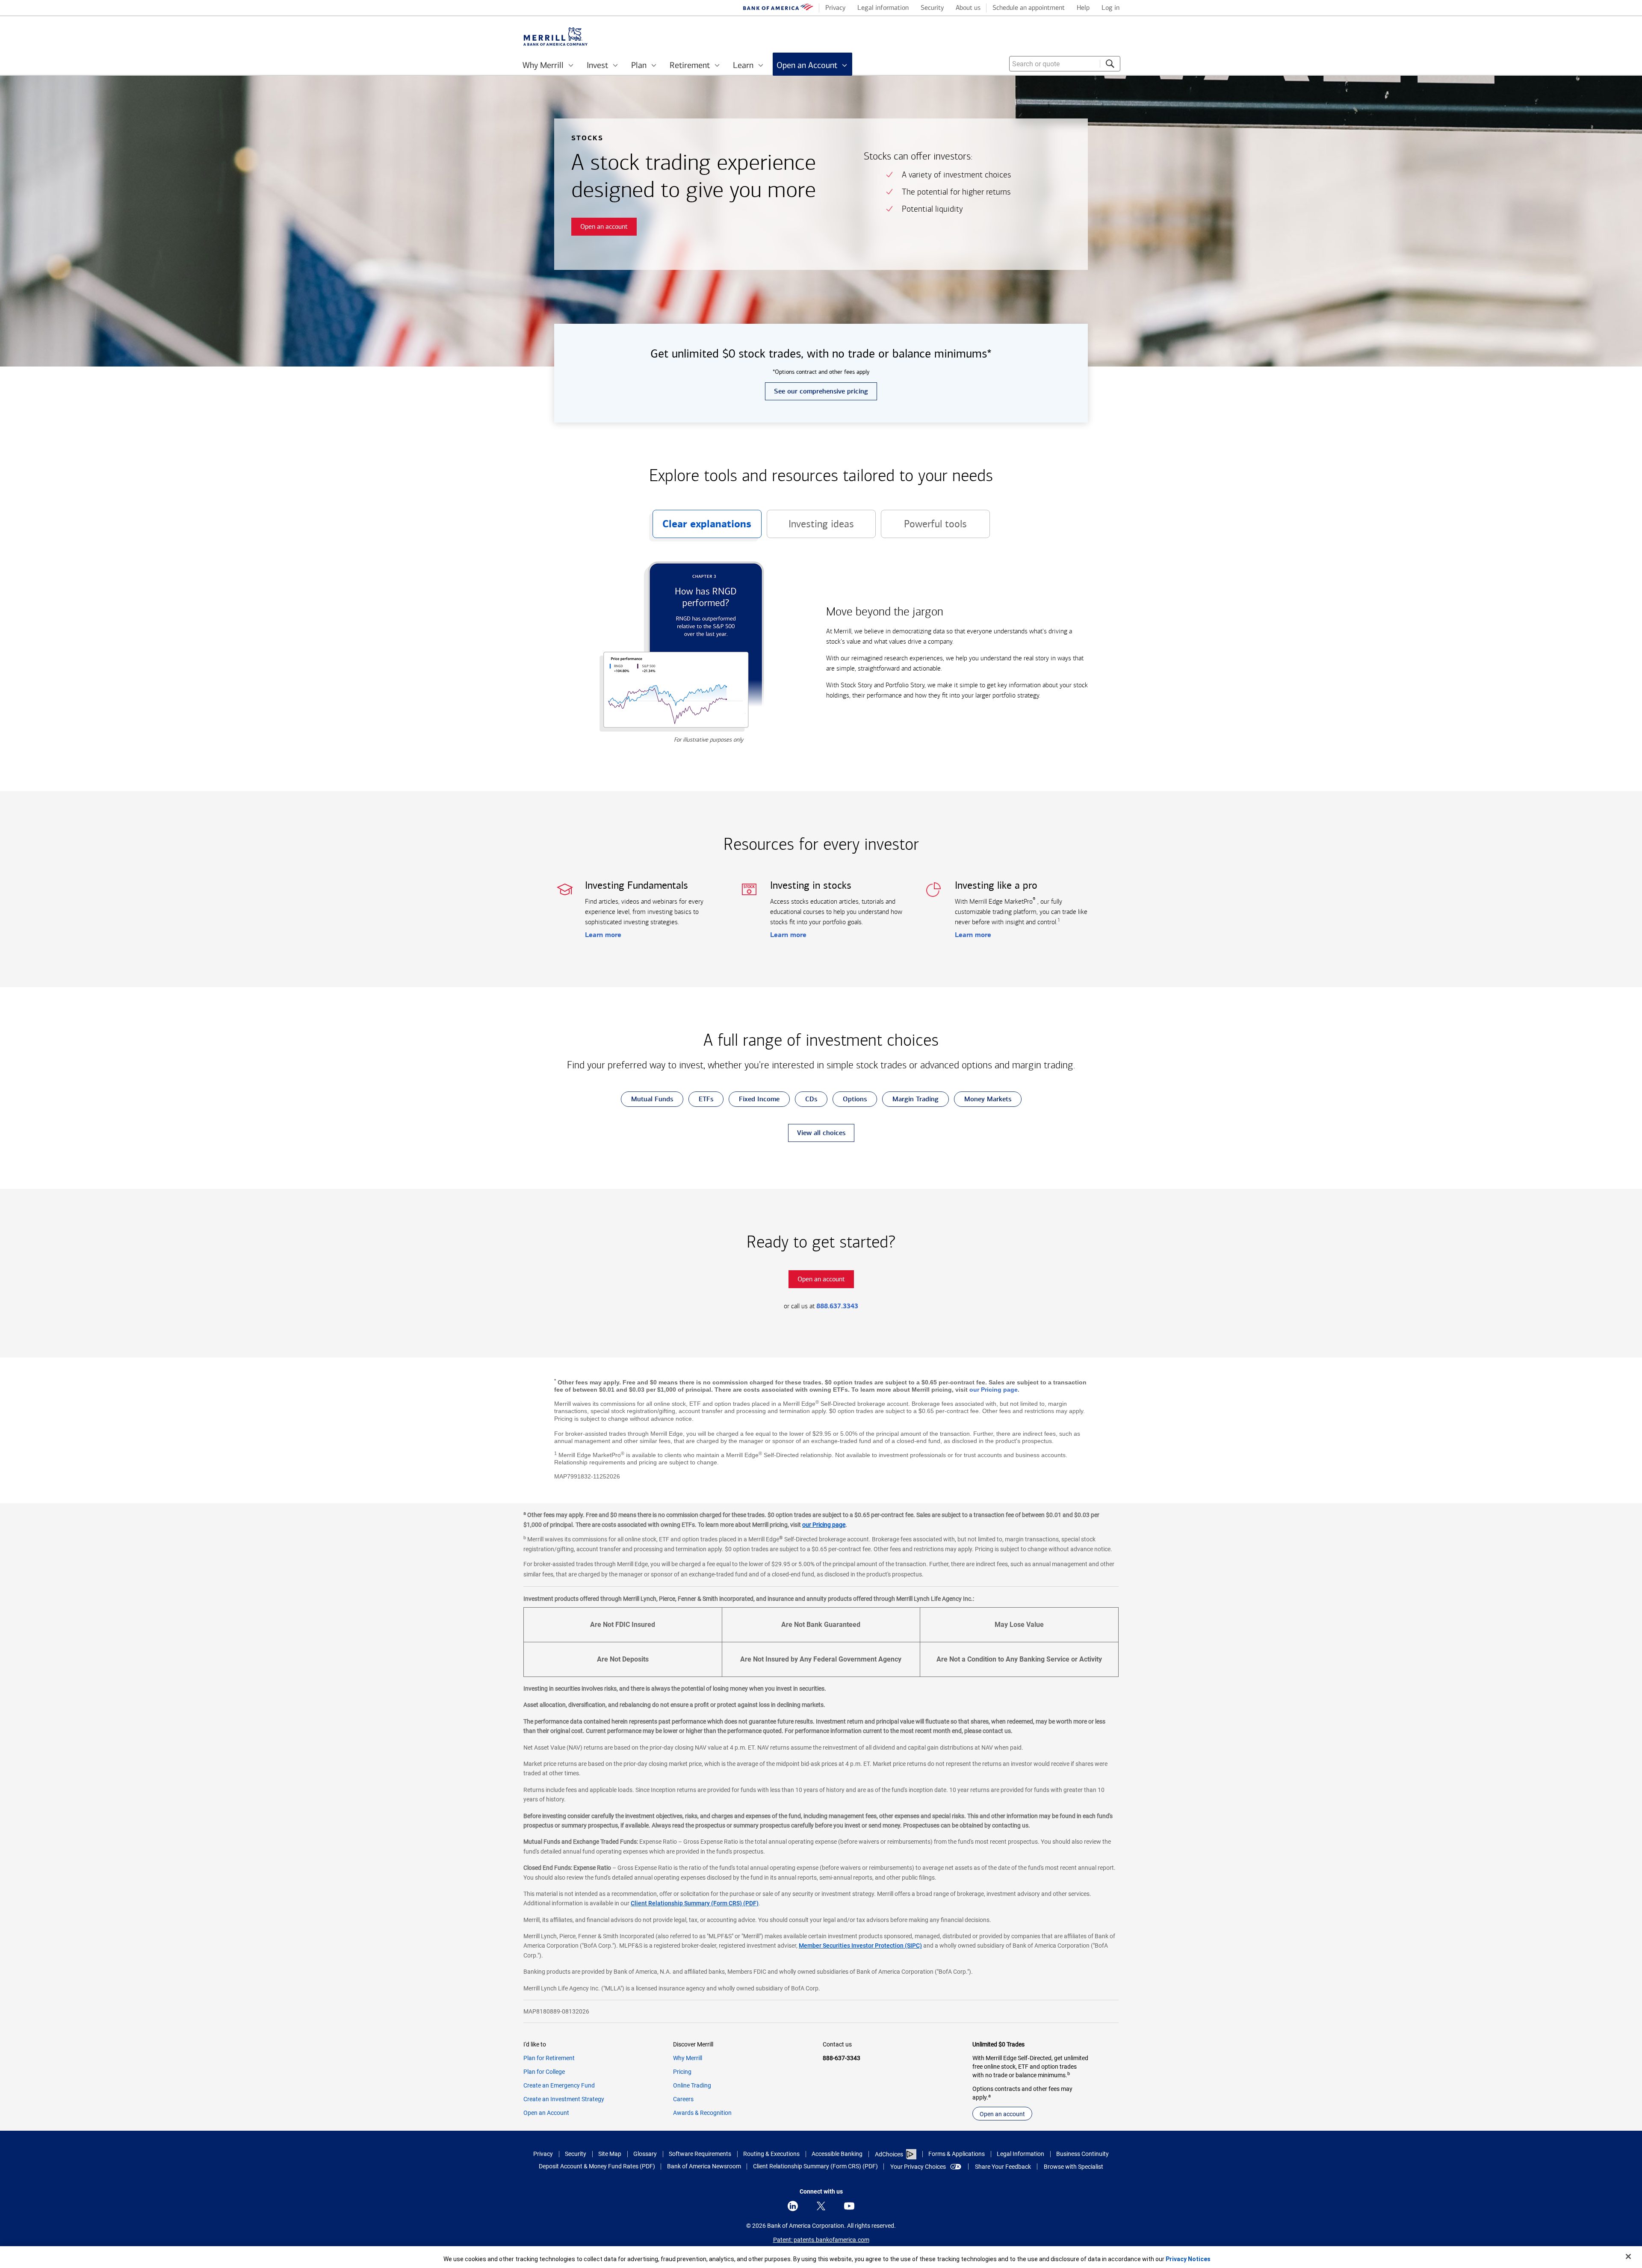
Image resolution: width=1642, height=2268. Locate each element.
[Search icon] (1110, 64)
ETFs (701, 1101)
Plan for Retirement (549, 2058)
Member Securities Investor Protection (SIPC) (860, 1946)
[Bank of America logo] (778, 9)
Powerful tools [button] (924, 528)
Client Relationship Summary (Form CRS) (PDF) (695, 1903)
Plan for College (544, 2072)
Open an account (1002, 2114)
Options (850, 1101)
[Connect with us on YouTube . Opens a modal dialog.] (849, 2206)
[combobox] (1065, 64)
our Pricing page (994, 1390)
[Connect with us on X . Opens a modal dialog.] (821, 2206)
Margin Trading (910, 1101)
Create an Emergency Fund (559, 2085)
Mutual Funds (647, 1101)
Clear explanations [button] (702, 528)
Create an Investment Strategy (564, 2099)
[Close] (1628, 2256)
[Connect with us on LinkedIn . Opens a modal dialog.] (793, 2206)
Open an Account (546, 2113)
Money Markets (983, 1101)
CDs (806, 1101)
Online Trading (692, 2085)
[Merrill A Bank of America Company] (555, 37)
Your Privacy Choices (918, 2167)
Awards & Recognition (702, 2113)
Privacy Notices (1188, 2259)
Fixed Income (754, 1101)
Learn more (603, 935)
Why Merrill (688, 2058)
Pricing (682, 2072)
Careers (683, 2099)
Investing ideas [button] (810, 528)
